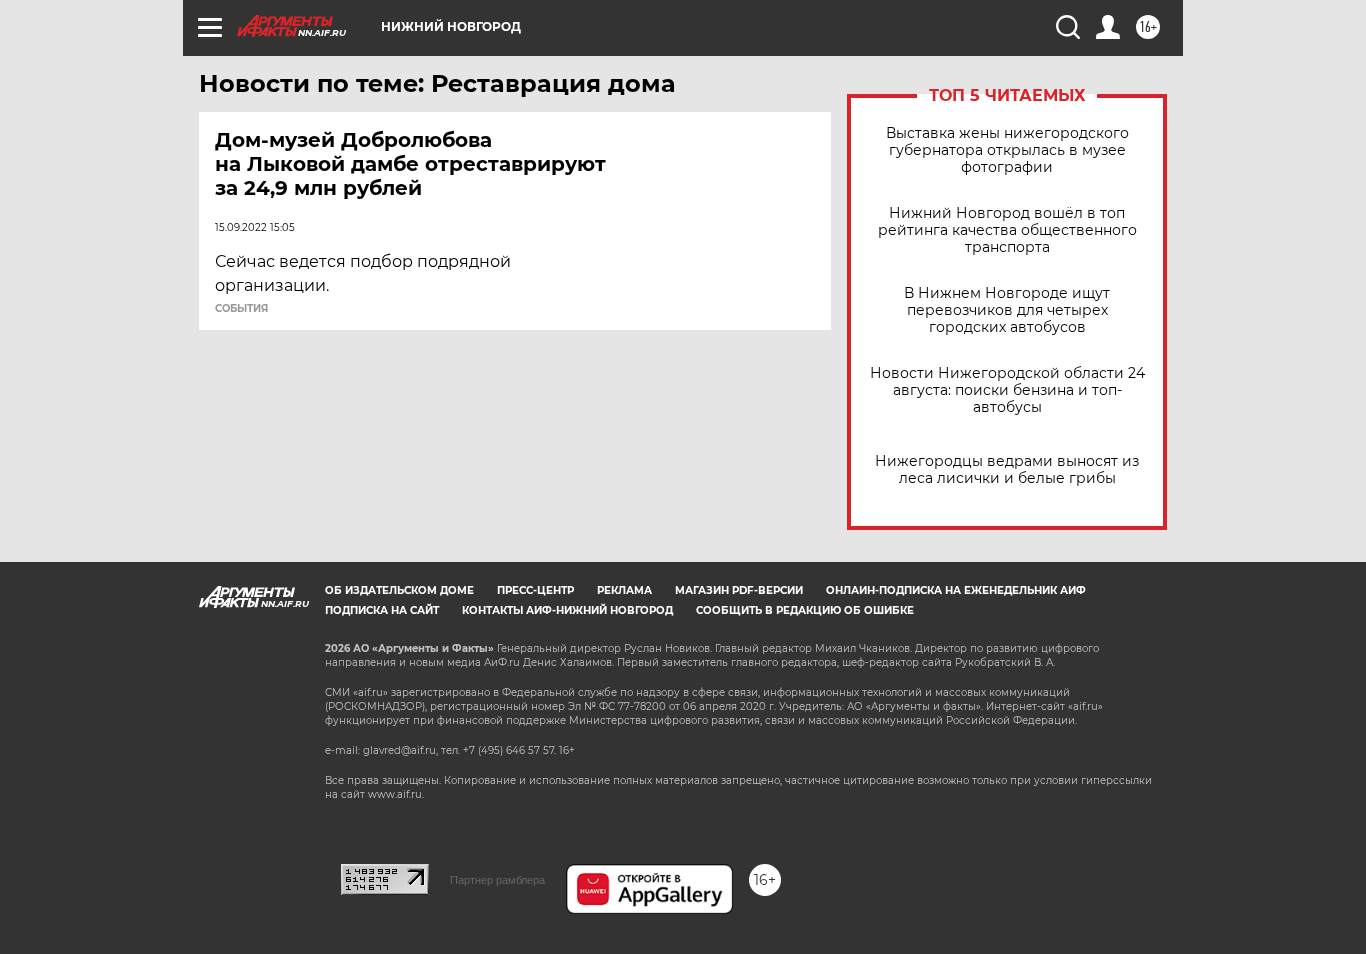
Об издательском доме (399, 590)
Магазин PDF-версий (739, 590)
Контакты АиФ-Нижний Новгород (567, 610)
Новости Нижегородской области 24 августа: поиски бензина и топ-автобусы (1007, 390)
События (241, 309)
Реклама (624, 590)
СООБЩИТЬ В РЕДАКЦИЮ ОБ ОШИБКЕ (805, 610)
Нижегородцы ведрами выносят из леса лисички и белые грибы (1007, 470)
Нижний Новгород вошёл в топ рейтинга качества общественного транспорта (1007, 230)
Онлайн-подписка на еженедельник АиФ (956, 590)
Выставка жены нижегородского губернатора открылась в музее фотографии (1007, 150)
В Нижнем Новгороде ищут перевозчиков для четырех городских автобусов (1007, 310)
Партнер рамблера (497, 880)
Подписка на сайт (382, 610)
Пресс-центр (535, 590)
